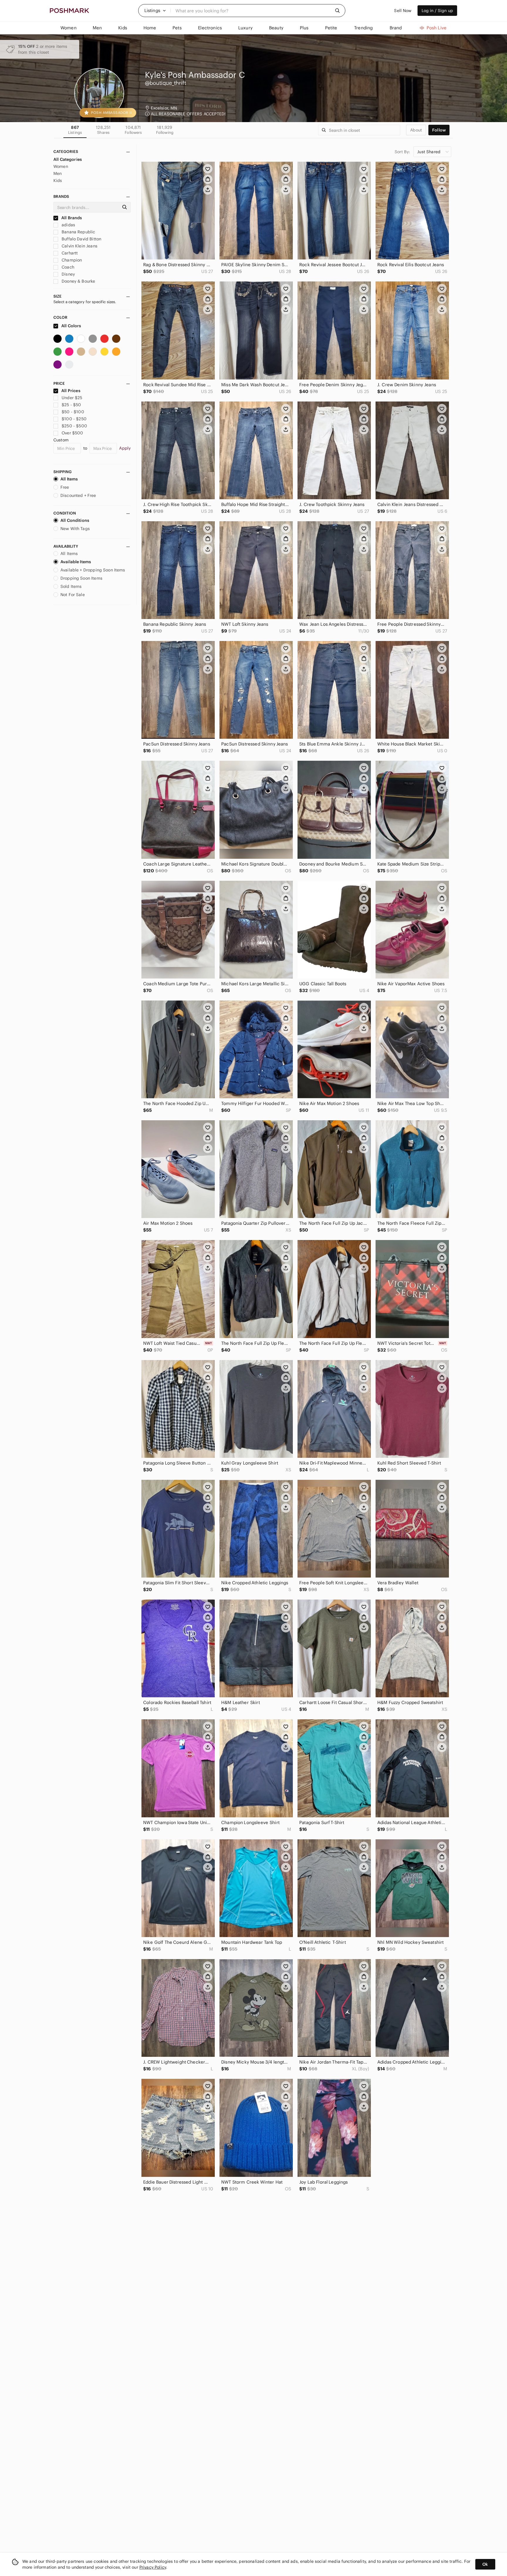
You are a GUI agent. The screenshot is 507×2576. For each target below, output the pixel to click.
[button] (155, 11)
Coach (67, 267)
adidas (68, 225)
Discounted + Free (78, 495)
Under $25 (72, 398)
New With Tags (75, 529)
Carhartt (69, 253)
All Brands (71, 218)
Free (65, 487)
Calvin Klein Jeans (79, 246)
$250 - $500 (74, 426)
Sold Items (71, 586)
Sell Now (403, 11)
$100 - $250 (74, 419)
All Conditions (75, 520)
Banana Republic (78, 232)
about (416, 130)
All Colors (71, 326)
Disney (68, 274)
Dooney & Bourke (78, 281)
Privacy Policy (153, 2567)
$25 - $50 (71, 405)
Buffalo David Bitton (81, 239)
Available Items (76, 562)
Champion (71, 260)
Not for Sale (73, 595)
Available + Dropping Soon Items (93, 570)
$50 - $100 (73, 412)
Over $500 (72, 433)
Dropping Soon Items (81, 578)
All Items (69, 479)
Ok (485, 2564)
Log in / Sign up (437, 11)
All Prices (71, 391)
